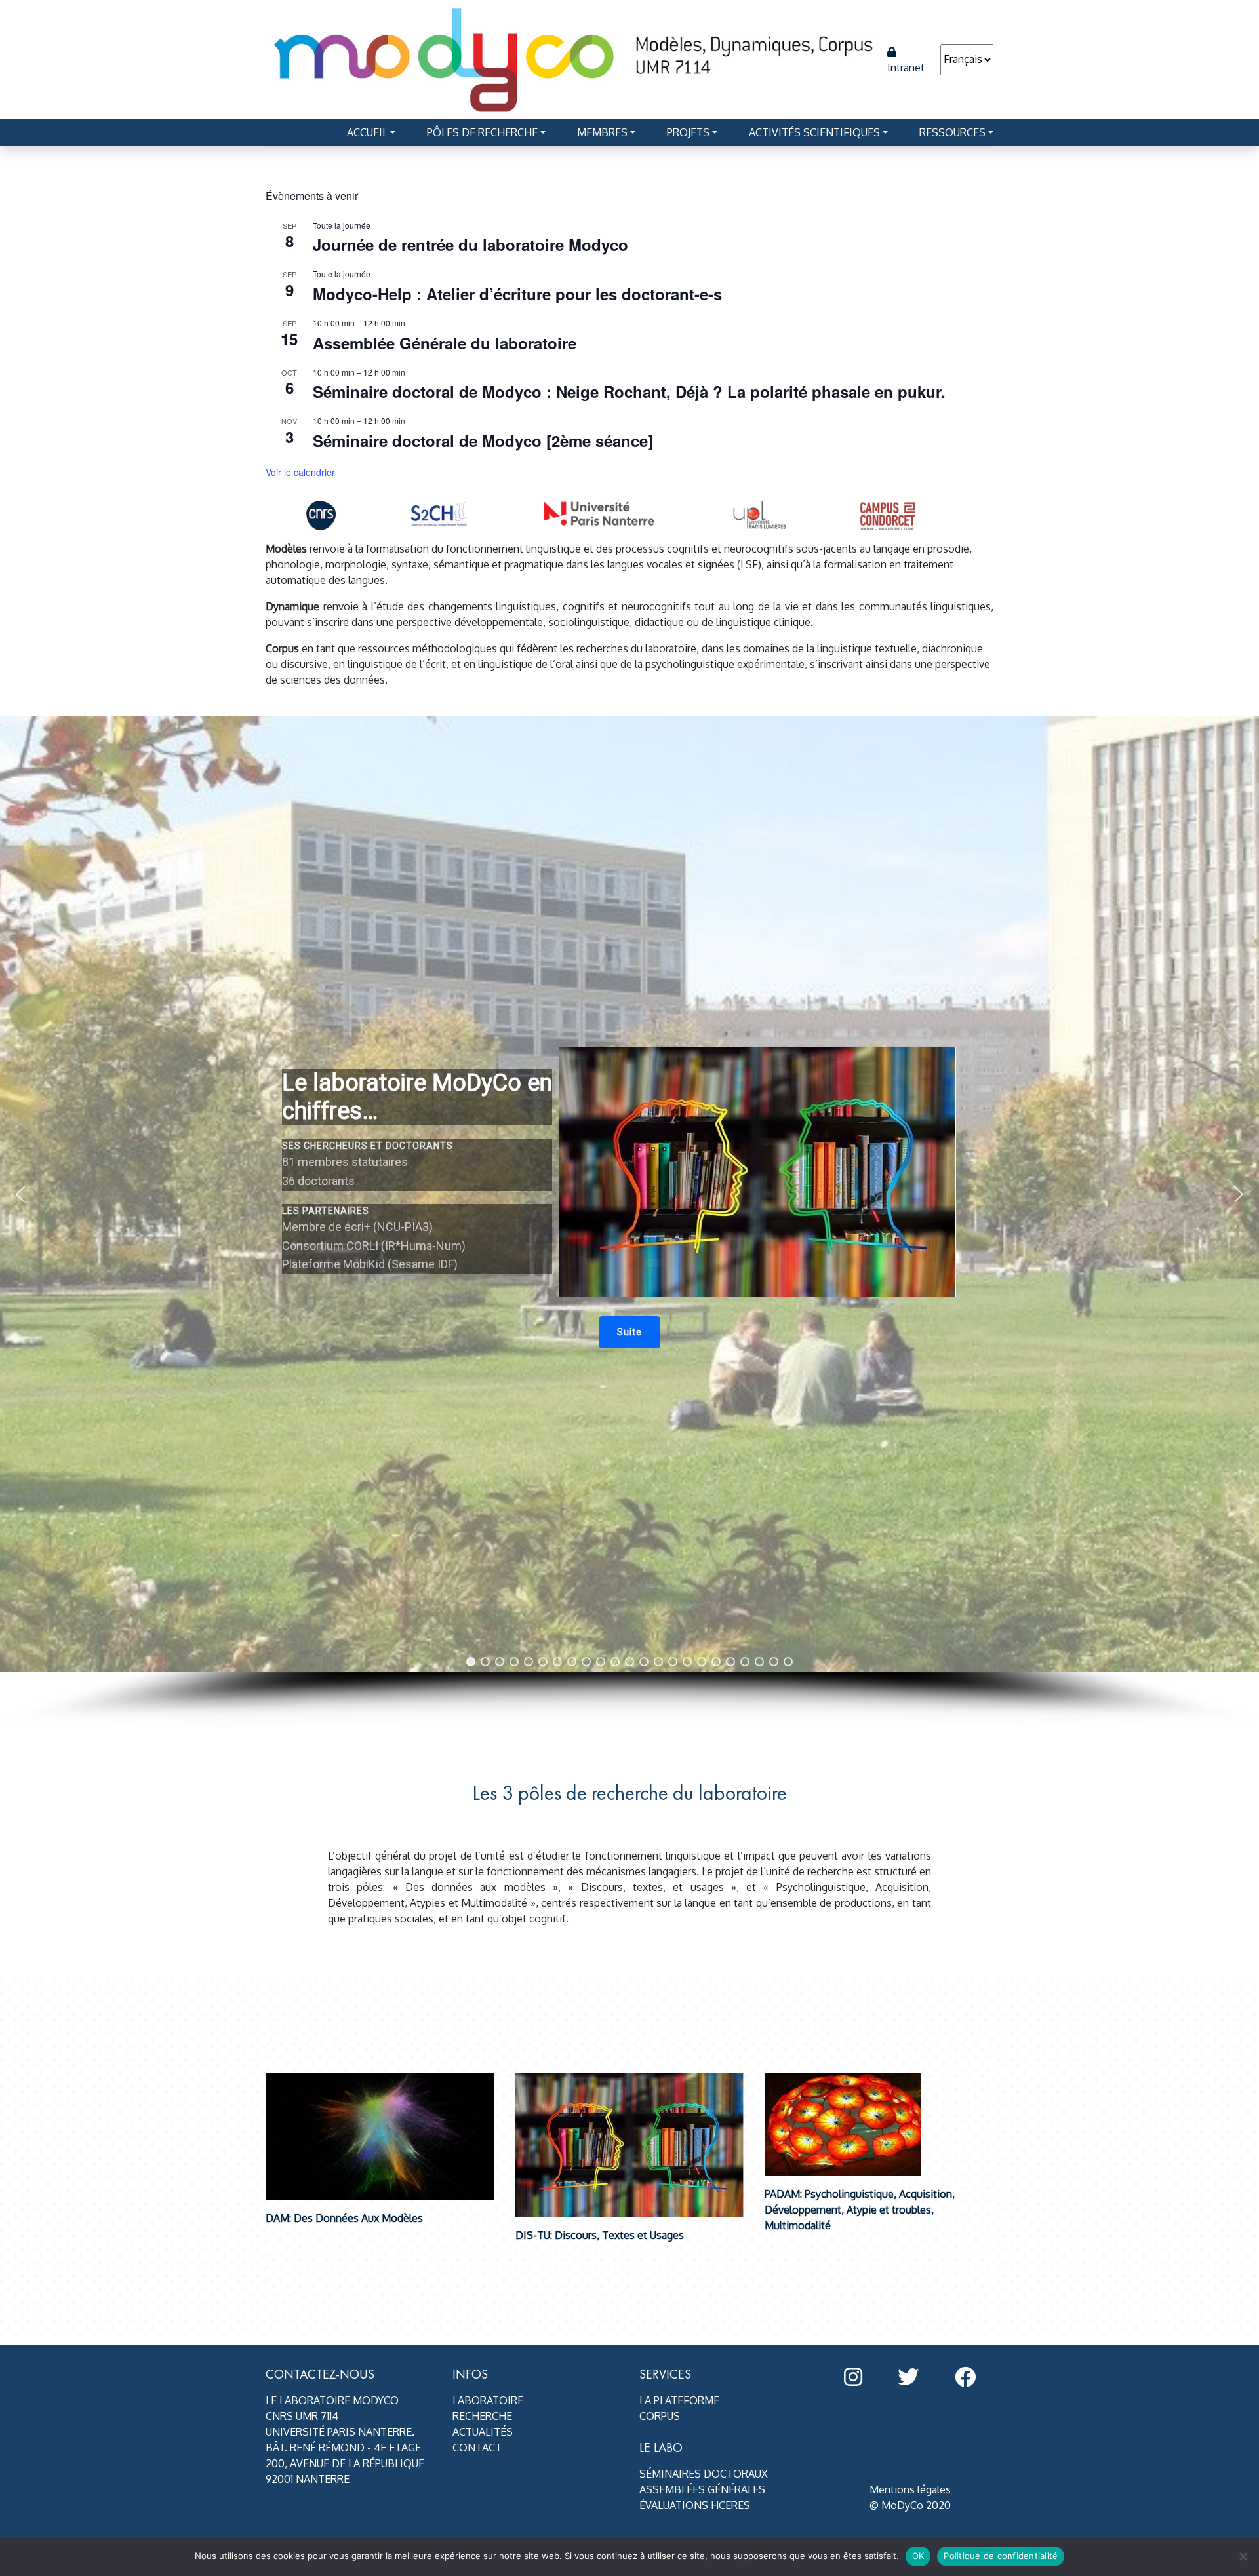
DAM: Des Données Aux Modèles (344, 2218)
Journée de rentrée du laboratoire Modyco (470, 244)
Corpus (660, 2416)
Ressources (952, 132)
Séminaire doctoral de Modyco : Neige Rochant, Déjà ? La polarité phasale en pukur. (629, 391)
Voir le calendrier (300, 472)
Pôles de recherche (482, 132)
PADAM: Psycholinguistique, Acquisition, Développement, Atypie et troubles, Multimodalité (860, 2210)
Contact (477, 2448)
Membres (602, 132)
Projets (688, 132)
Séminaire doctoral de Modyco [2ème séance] (483, 440)
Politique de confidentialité (1001, 2556)
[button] (629, 1332)
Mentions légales (910, 2489)
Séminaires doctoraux (704, 2474)
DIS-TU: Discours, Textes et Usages (600, 2235)
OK (918, 2556)
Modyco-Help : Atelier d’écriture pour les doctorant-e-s (517, 294)
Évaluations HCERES (695, 2505)
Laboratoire (488, 2400)
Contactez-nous (320, 2374)
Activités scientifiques (814, 132)
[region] (629, 1222)
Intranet (906, 68)
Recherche (482, 2416)
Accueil (367, 132)
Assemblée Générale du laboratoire (445, 343)
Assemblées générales (702, 2489)
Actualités (483, 2432)
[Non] (1243, 2556)
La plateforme (679, 2400)
